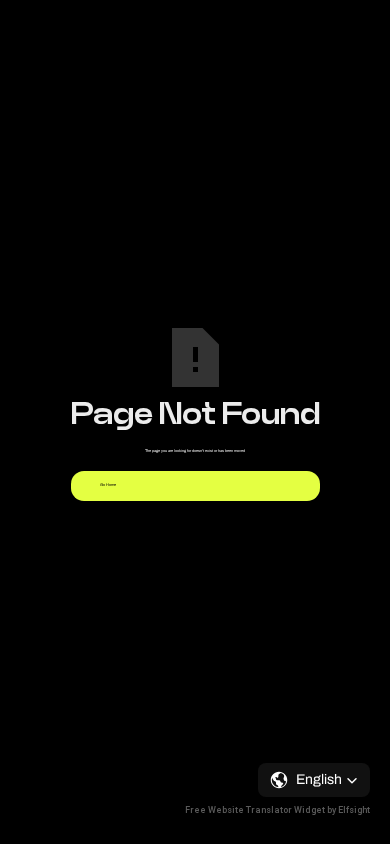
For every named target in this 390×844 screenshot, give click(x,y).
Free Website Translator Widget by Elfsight (277, 810)
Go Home (108, 485)
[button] (314, 780)
